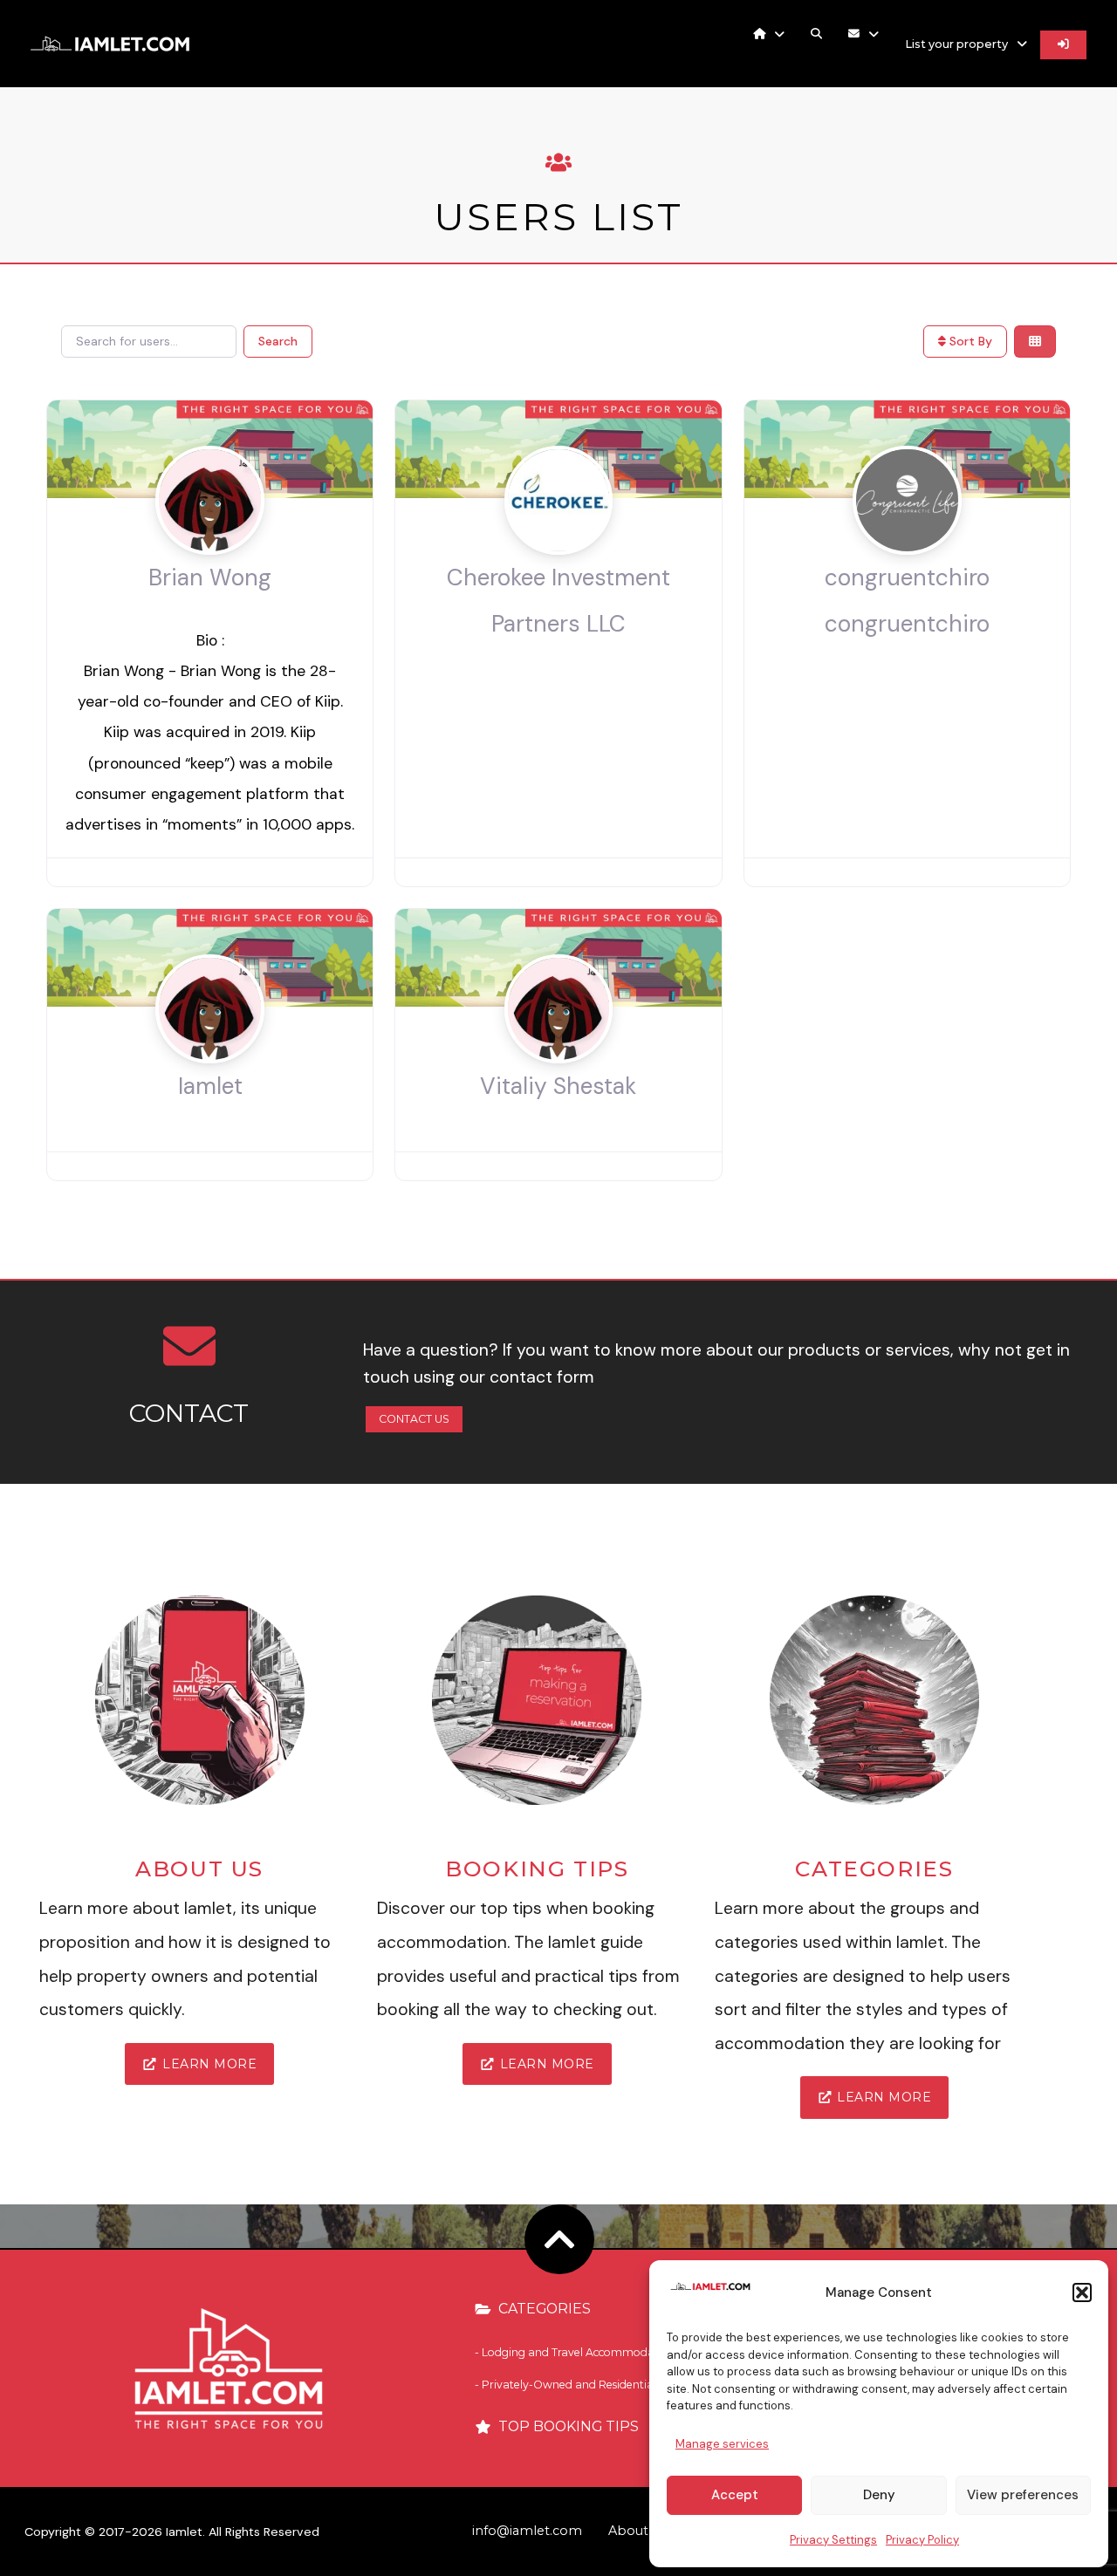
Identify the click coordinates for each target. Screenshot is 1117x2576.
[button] (1082, 2292)
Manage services (722, 2444)
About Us (638, 2531)
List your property (956, 44)
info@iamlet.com (527, 2531)
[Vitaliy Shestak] (559, 1043)
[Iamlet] (210, 1043)
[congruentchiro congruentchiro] (907, 533)
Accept (735, 2495)
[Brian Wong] (210, 533)
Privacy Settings (833, 2540)
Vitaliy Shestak (558, 1086)
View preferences (1023, 2495)
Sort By (969, 341)
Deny (879, 2495)
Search (278, 341)
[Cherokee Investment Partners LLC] (559, 533)
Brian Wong (210, 577)
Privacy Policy (922, 2540)
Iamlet (210, 1086)
